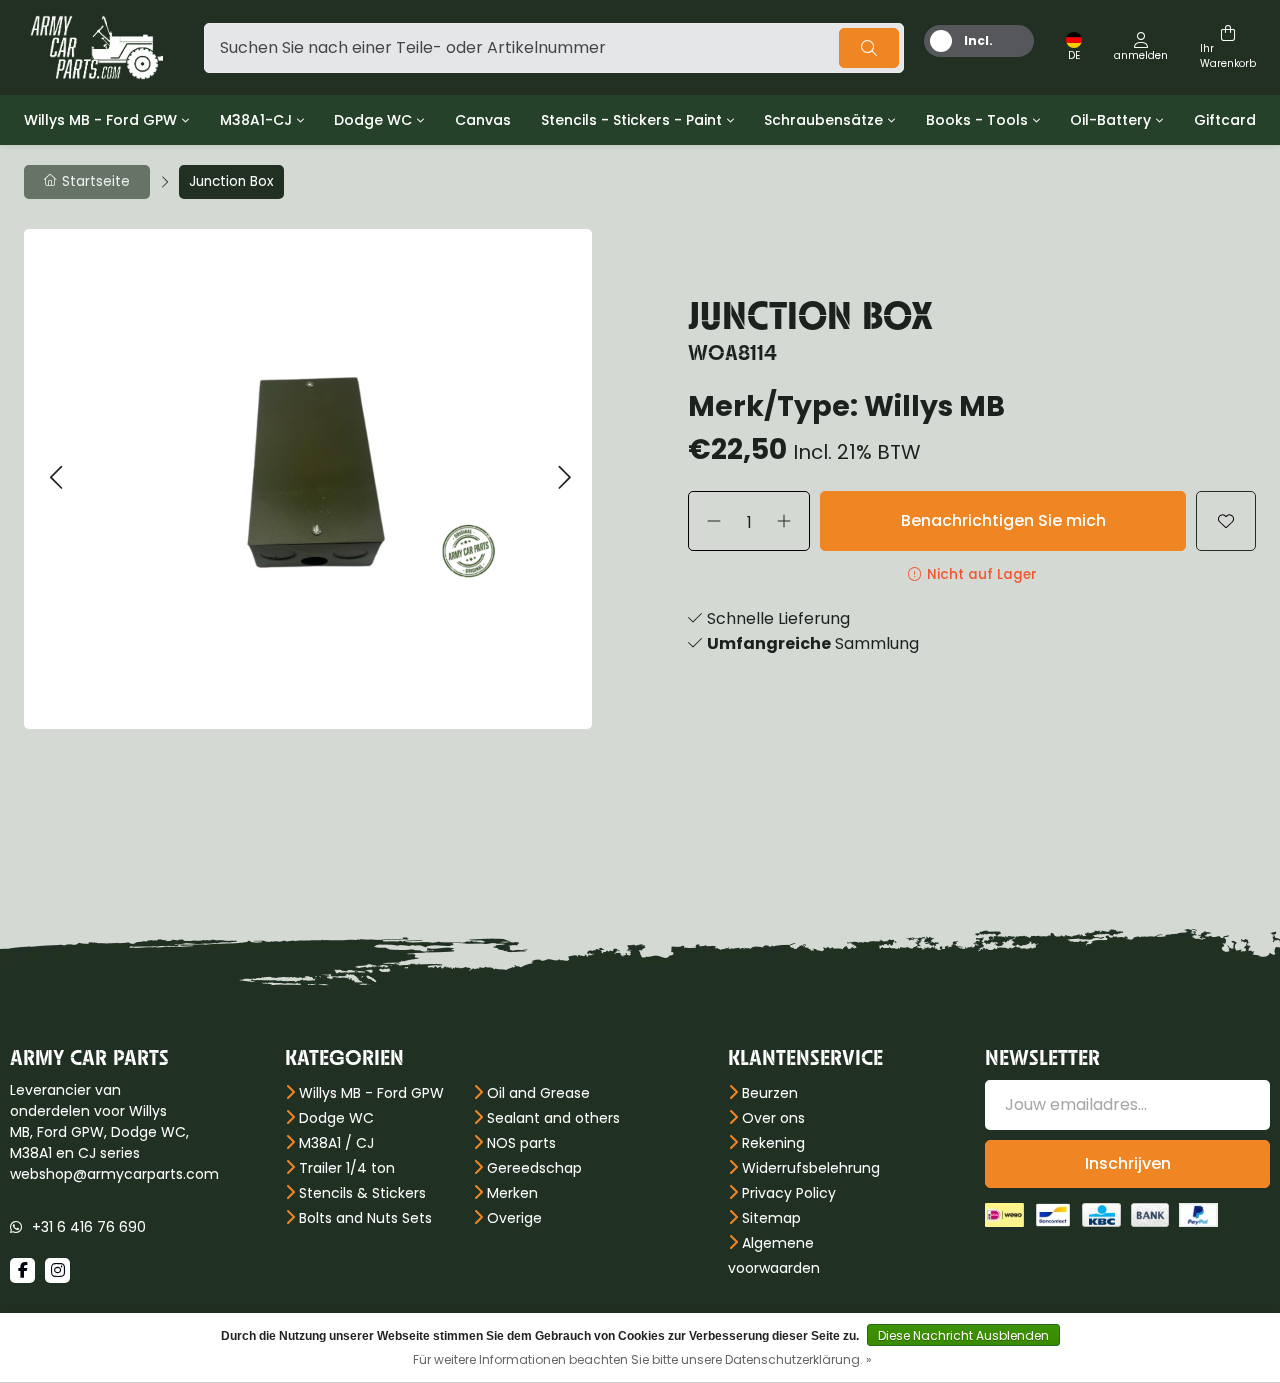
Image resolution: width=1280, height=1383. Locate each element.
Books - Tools (977, 120)
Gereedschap (534, 1168)
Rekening (773, 1143)
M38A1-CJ (256, 120)
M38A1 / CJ (336, 1143)
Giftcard (1225, 120)
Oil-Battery (1110, 120)
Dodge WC (373, 120)
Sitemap (771, 1218)
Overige (514, 1218)
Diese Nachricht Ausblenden (963, 1335)
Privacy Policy (789, 1193)
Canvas (483, 120)
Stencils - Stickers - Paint (631, 120)
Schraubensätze (823, 120)
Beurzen (770, 1093)
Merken (512, 1193)
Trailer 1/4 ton (347, 1168)
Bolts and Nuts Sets (365, 1218)
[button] (55, 478)
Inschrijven (1128, 1163)
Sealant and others (553, 1118)
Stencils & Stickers (362, 1193)
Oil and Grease (538, 1093)
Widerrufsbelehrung (811, 1168)
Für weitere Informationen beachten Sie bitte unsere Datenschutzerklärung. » (642, 1359)
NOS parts (521, 1143)
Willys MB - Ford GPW (100, 120)
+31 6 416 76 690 (89, 1227)
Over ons (773, 1118)
